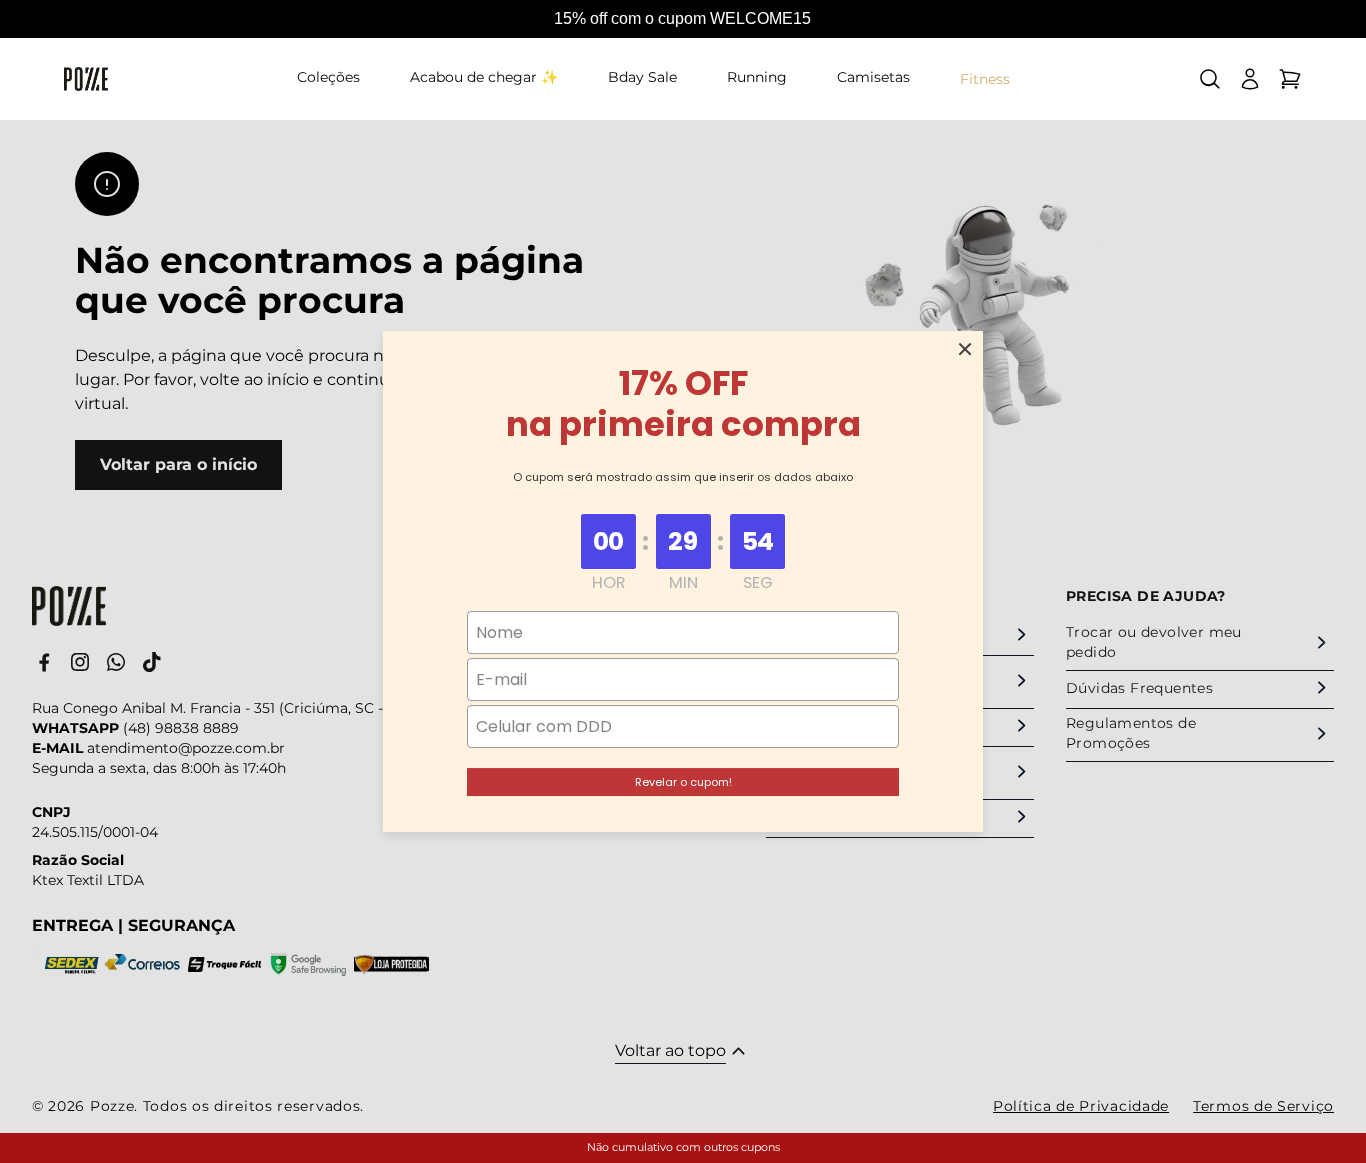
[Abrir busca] (1210, 79)
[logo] (86, 79)
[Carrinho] (1290, 79)
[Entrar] (1250, 79)
